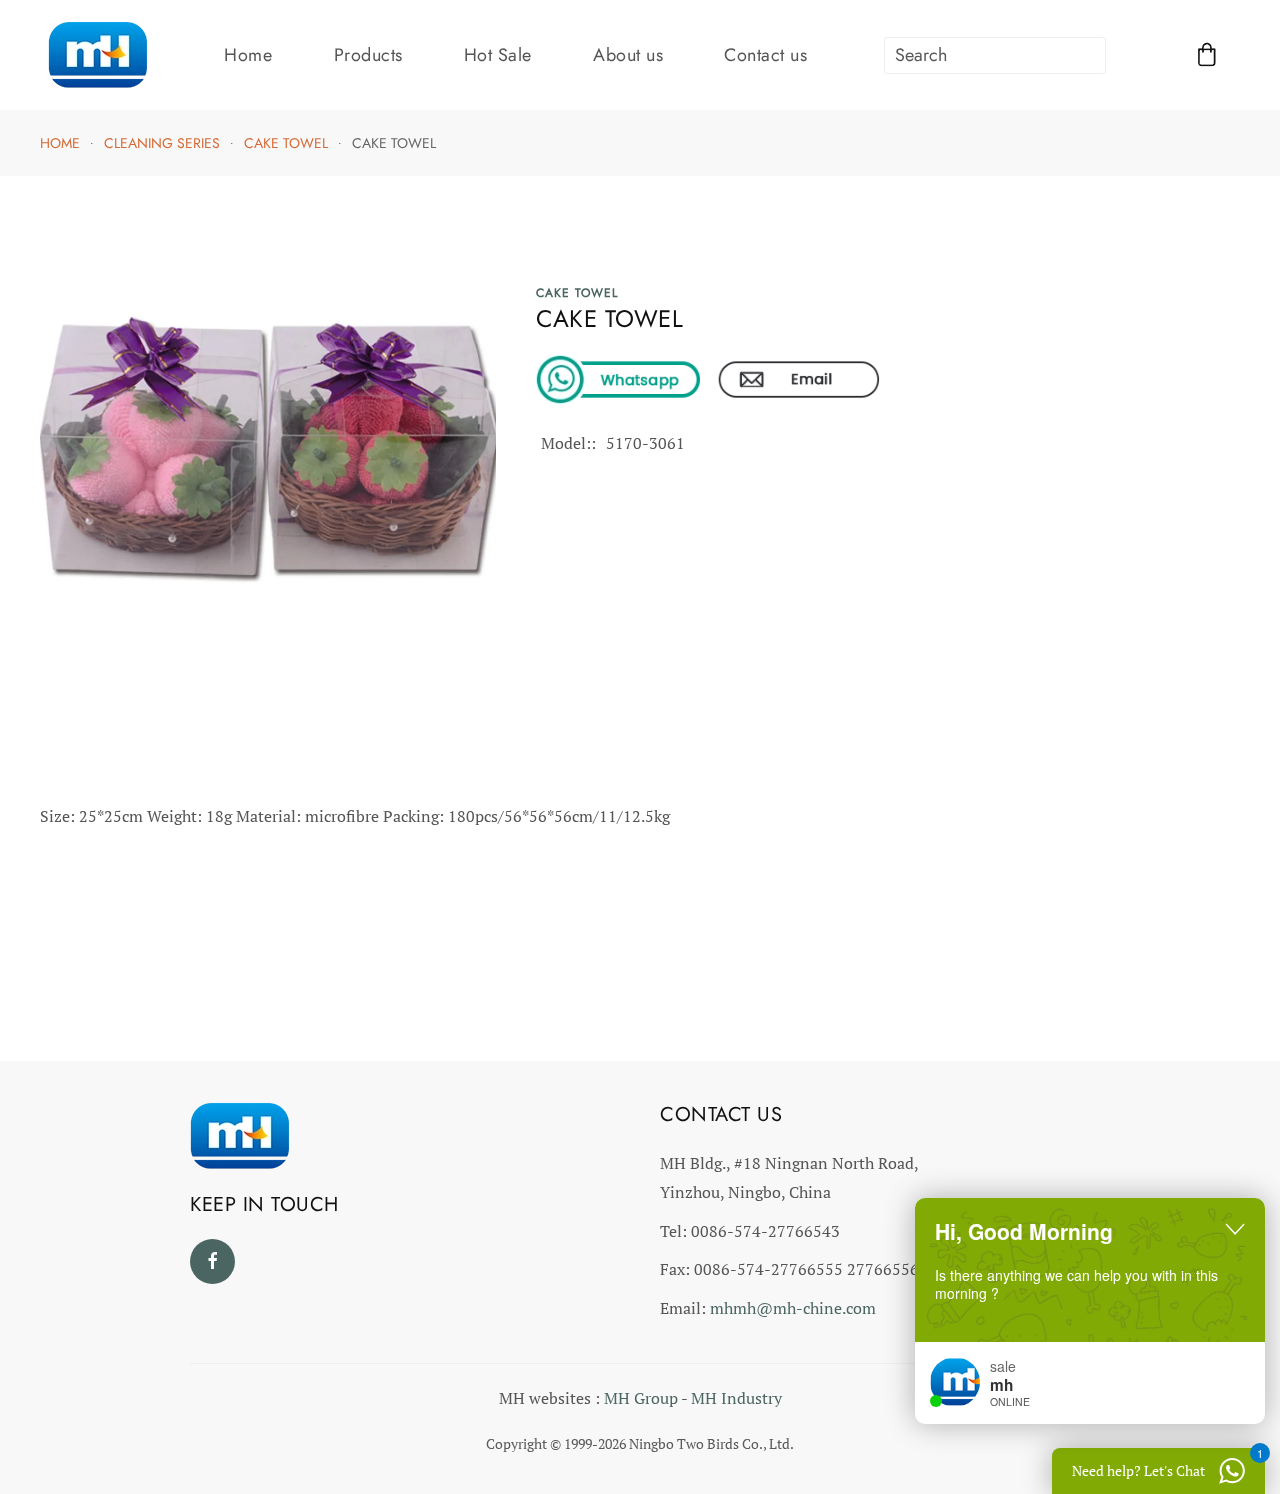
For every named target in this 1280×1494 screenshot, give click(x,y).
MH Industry (736, 1398)
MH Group (641, 1398)
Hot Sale (498, 55)
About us (628, 55)
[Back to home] (98, 55)
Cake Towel (577, 293)
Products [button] (368, 55)
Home (248, 55)
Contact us (765, 55)
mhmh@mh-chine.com (793, 1308)
